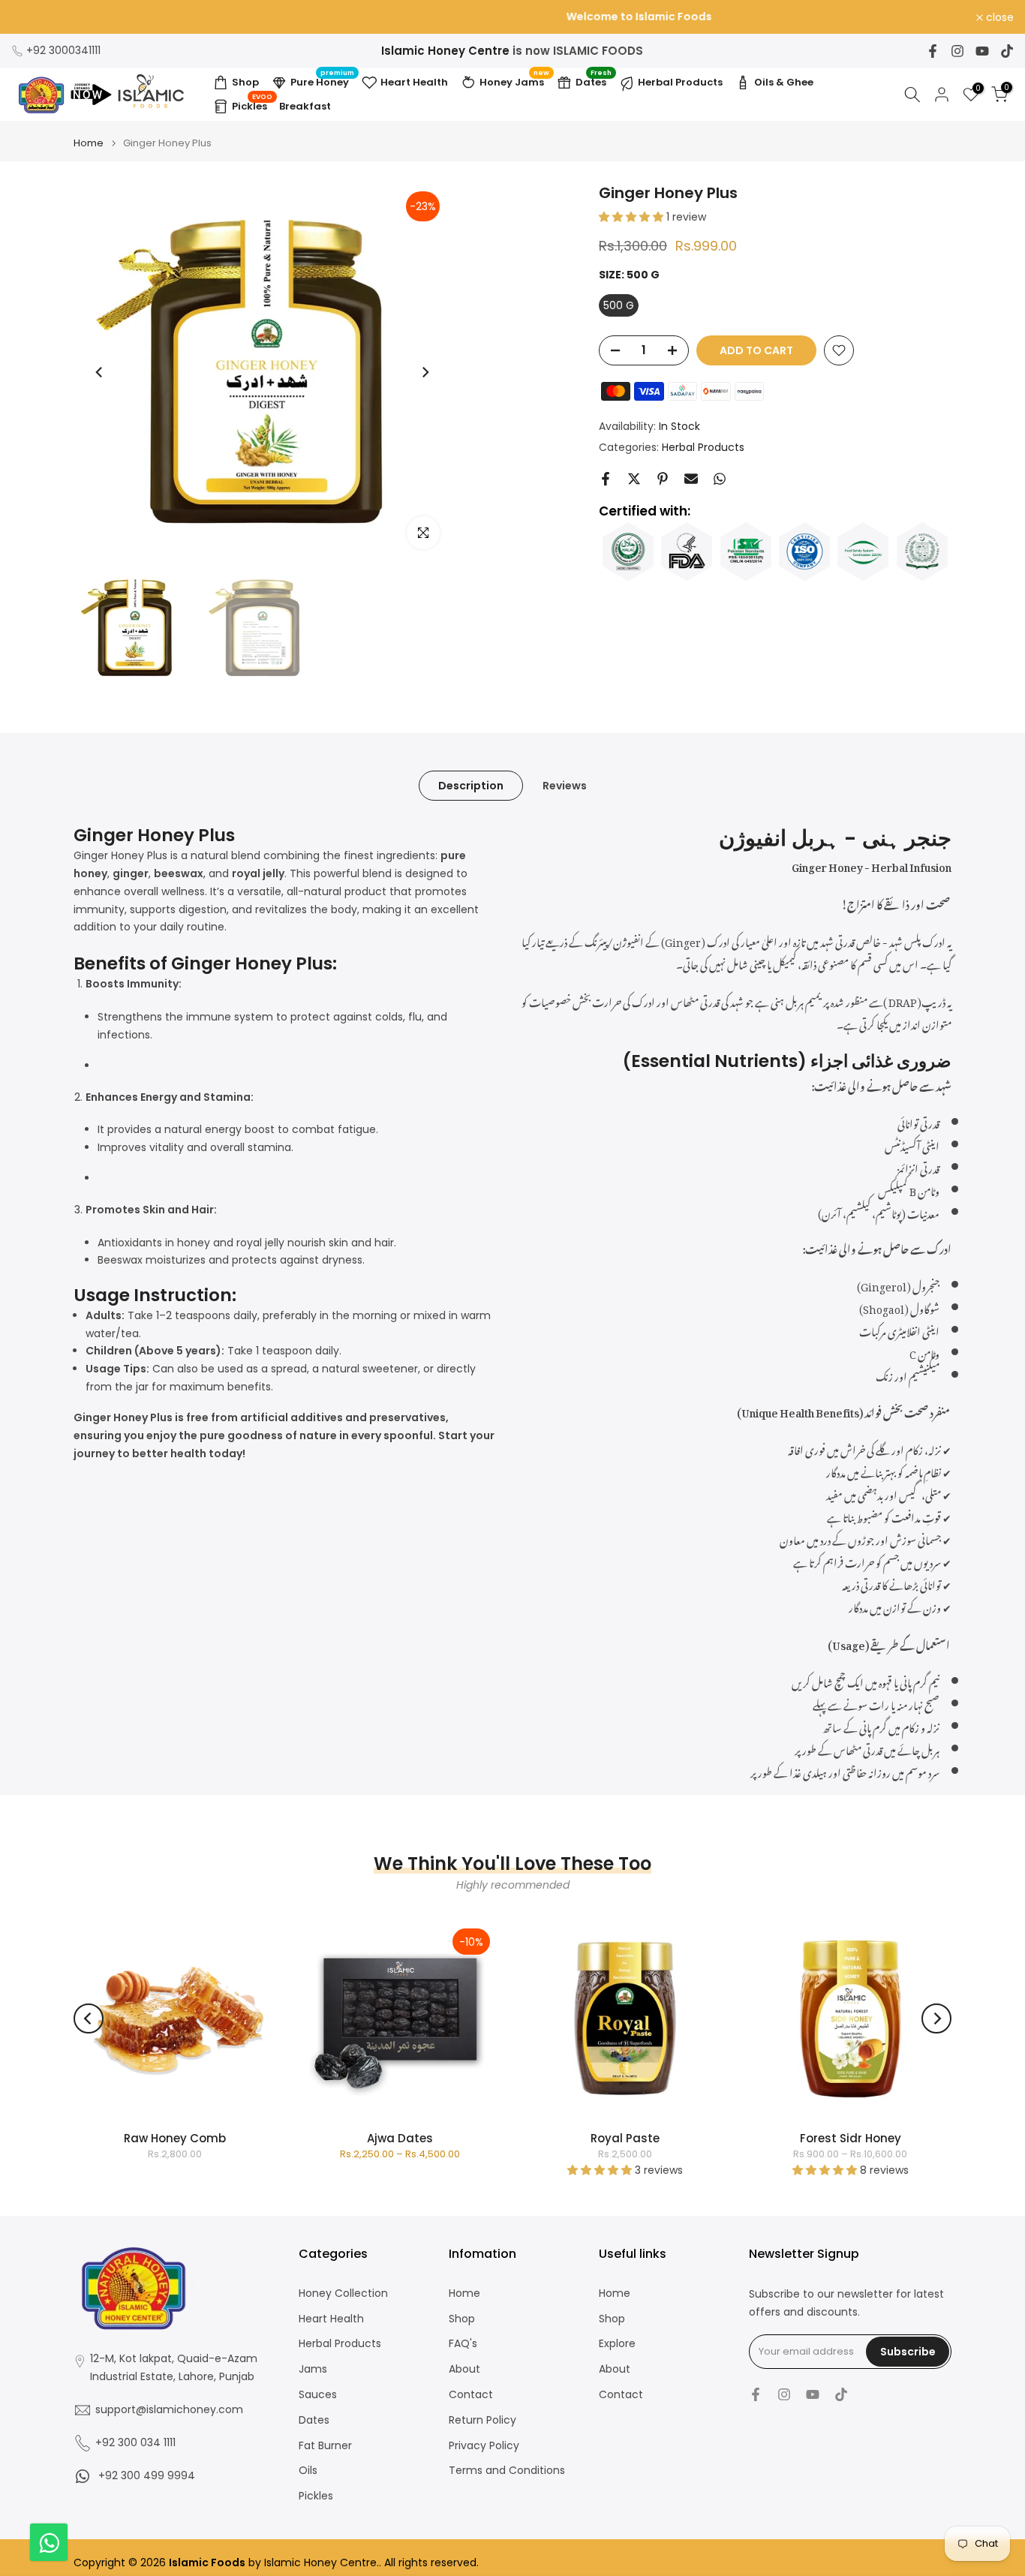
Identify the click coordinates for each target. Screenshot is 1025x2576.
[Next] (425, 372)
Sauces (318, 2395)
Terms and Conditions (507, 2471)
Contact (471, 2395)
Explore (617, 2344)
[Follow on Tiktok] (1007, 51)
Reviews (565, 786)
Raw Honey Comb (175, 2138)
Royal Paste (625, 2138)
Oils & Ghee (784, 82)
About (464, 2369)
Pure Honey (322, 80)
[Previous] (100, 372)
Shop (245, 82)
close (33, 17)
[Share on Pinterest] (663, 479)
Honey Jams (514, 80)
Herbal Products (680, 82)
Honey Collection (343, 2293)
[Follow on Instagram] (957, 51)
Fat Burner (325, 2446)
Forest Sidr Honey (851, 2138)
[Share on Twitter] (634, 479)
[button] (633, 217)
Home (89, 143)
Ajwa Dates (400, 2138)
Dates (594, 80)
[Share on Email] (691, 479)
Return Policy (482, 2420)
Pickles (252, 104)
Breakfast (305, 106)
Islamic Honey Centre (445, 51)
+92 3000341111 (63, 50)
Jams (313, 2369)
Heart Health (414, 82)
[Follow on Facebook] (933, 51)
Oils (308, 2471)
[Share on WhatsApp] (720, 479)
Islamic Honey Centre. (322, 2563)
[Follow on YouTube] (982, 51)
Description (471, 786)
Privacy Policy (484, 2446)
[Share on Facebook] (606, 479)
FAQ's (463, 2344)
